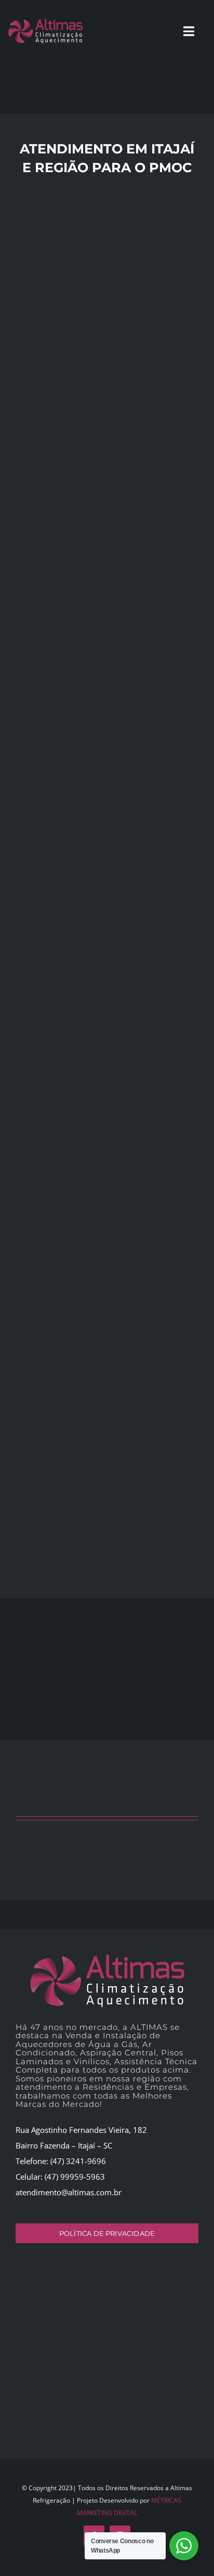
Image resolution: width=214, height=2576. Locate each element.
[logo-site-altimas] (107, 1958)
